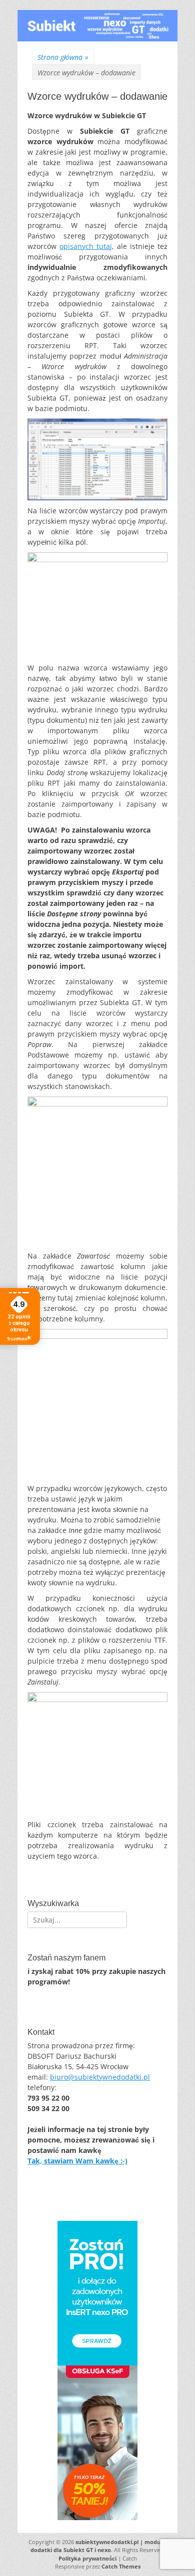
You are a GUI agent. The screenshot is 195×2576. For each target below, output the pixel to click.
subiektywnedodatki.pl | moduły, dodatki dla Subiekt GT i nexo (99, 2546)
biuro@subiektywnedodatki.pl (100, 2077)
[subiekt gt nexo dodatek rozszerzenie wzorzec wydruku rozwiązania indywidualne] (97, 39)
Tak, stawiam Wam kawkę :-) (77, 2161)
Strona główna (63, 57)
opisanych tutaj (86, 246)
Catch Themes (121, 2566)
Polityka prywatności (87, 2558)
